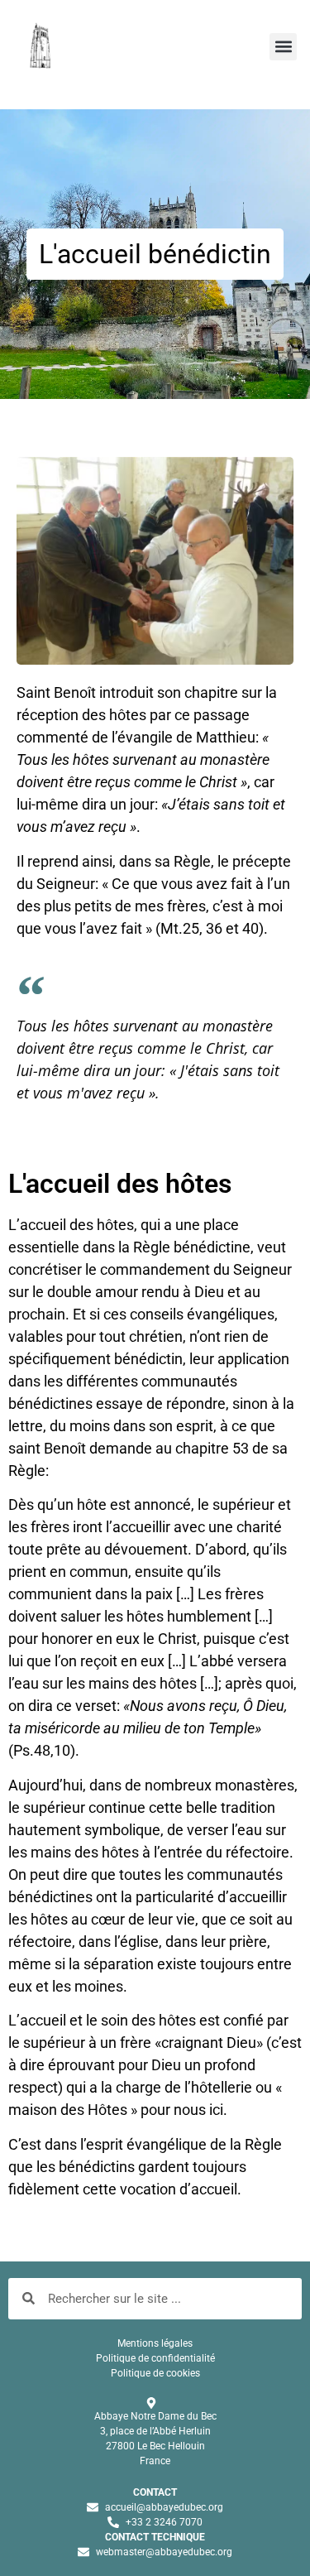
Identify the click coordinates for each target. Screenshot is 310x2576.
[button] (283, 47)
